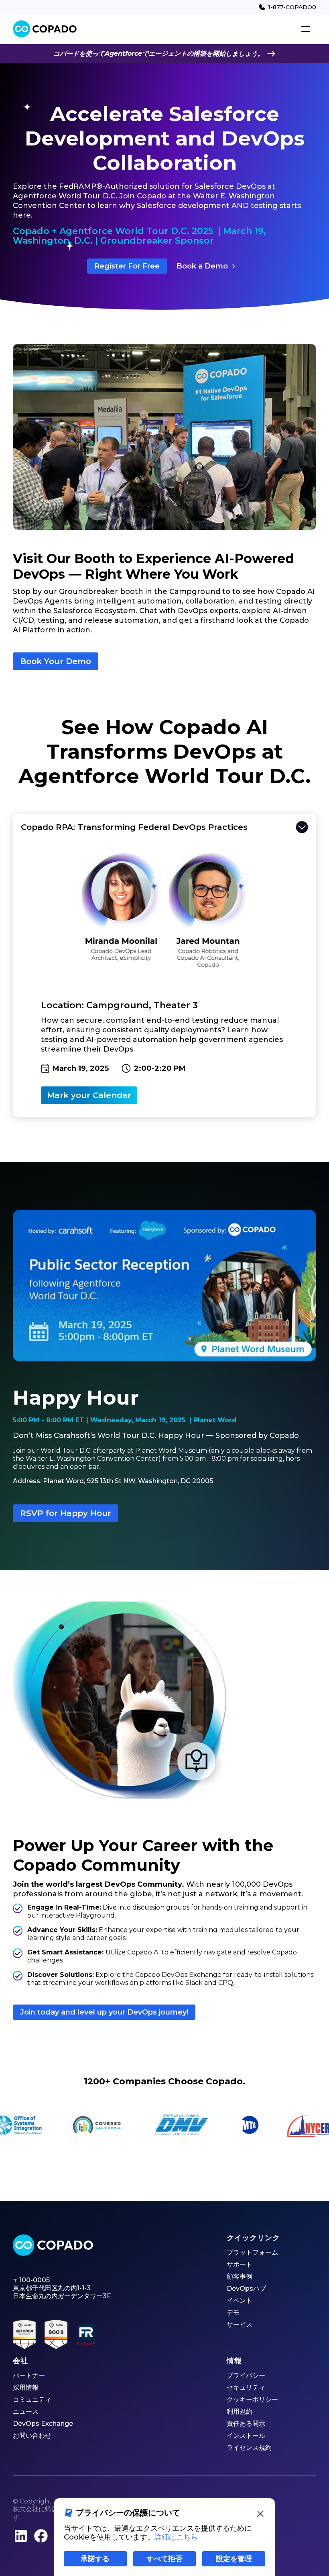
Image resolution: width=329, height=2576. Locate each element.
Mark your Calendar (89, 1095)
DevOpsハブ (246, 2288)
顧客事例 (240, 2276)
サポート (240, 2264)
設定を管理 (234, 2559)
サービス (240, 2325)
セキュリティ (246, 2387)
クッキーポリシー (252, 2399)
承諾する (95, 2559)
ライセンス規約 (249, 2448)
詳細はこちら (176, 2537)
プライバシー (246, 2375)
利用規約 (240, 2411)
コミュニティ (32, 2399)
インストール (246, 2436)
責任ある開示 (246, 2424)
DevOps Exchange (43, 2424)
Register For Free (127, 266)
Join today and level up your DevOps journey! (104, 2012)
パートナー (29, 2375)
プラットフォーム (252, 2252)
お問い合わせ (32, 2436)
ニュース (26, 2411)
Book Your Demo (56, 661)
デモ (233, 2313)
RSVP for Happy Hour (66, 1513)
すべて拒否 (164, 2559)
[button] (306, 29)
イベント (240, 2300)
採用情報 (26, 2387)
